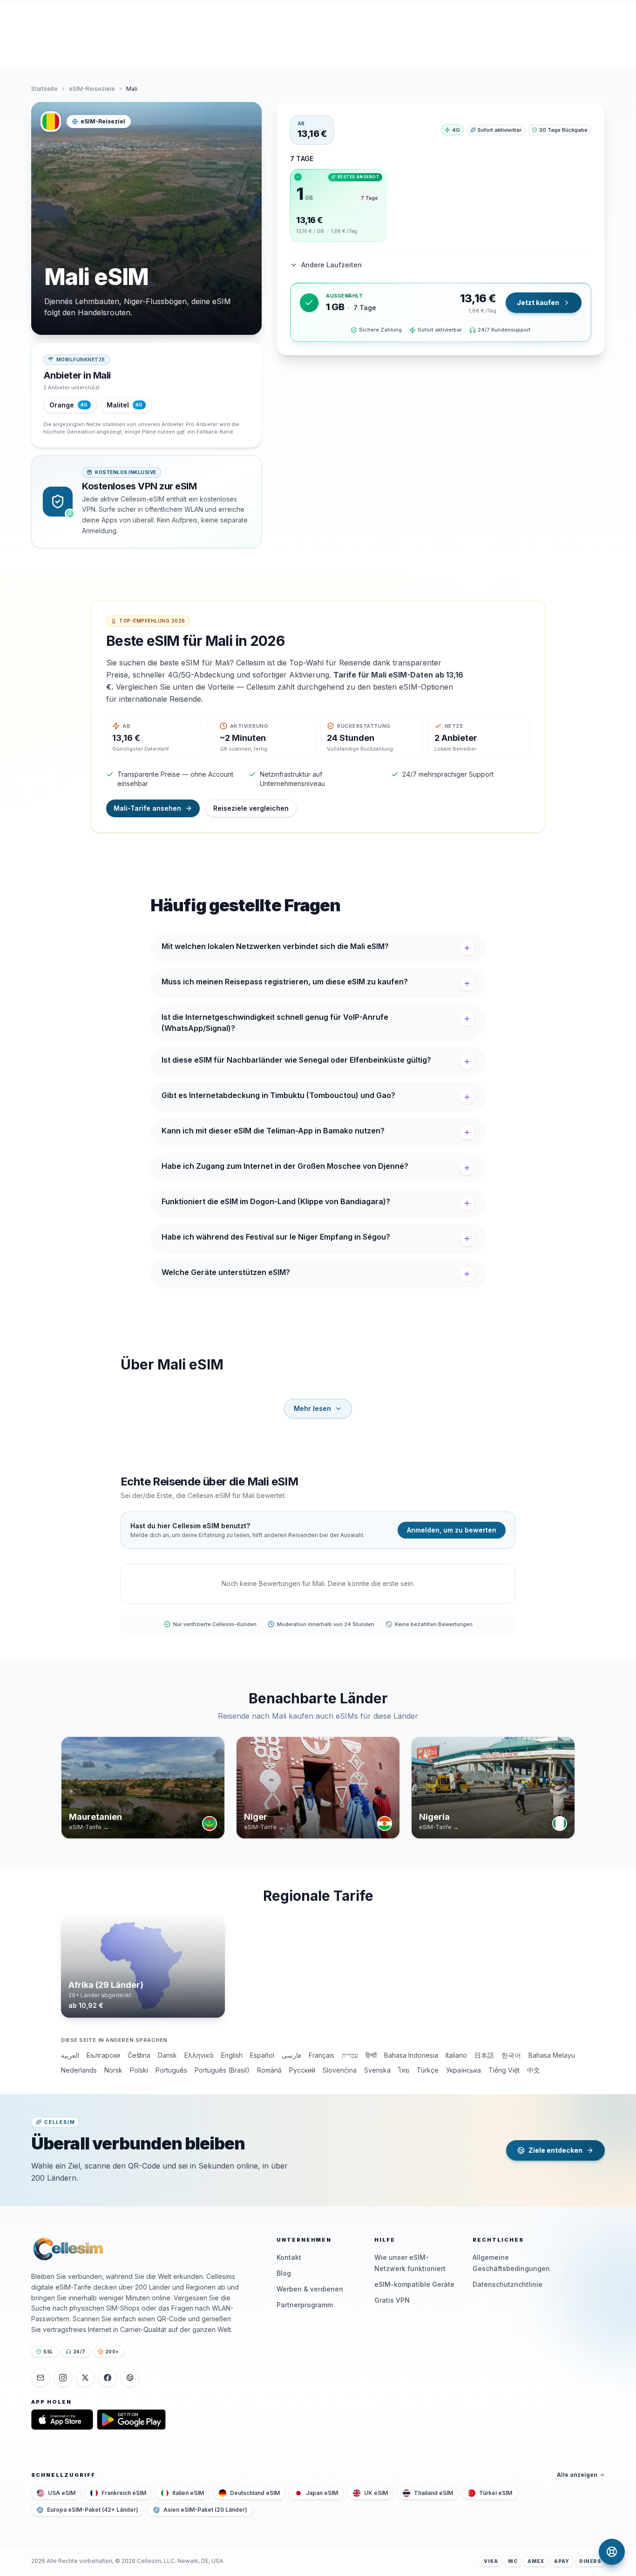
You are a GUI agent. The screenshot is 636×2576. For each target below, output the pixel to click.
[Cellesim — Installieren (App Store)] (62, 2420)
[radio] (338, 205)
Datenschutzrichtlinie (507, 2284)
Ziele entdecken (555, 2150)
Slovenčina (340, 2070)
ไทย (404, 2070)
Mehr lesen (312, 1408)
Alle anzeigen (577, 2475)
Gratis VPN (392, 2300)
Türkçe (428, 2070)
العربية (70, 2055)
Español (262, 2055)
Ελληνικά (199, 2055)
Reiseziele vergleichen (251, 808)
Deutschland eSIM (255, 2493)
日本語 (484, 2055)
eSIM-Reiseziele (92, 89)
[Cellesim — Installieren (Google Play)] (131, 2420)
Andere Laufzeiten (332, 265)
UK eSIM (376, 2493)
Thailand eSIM (433, 2493)
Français (321, 2055)
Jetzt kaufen (538, 302)
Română (269, 2070)
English (232, 2055)
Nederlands (79, 2070)
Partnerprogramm (305, 2305)
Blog (284, 2273)
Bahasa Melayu (552, 2055)
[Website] (130, 2378)
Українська (463, 2070)
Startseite (44, 89)
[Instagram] (63, 2378)
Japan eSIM (322, 2493)
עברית (350, 2055)
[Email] (41, 2378)
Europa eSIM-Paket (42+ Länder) (93, 2510)
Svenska (377, 2070)
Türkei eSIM (496, 2493)
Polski (139, 2070)
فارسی (291, 2055)
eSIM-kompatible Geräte (414, 2284)
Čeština (139, 2055)
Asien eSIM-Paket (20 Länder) (205, 2510)
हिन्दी (371, 2055)
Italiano (456, 2055)
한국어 (511, 2055)
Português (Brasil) (222, 2070)
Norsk (113, 2070)
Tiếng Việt (504, 2070)
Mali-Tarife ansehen (147, 808)
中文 (534, 2070)
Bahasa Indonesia (411, 2055)
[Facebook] (108, 2378)
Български (103, 2055)
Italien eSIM (188, 2493)
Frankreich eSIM (124, 2493)
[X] (85, 2378)
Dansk (167, 2055)
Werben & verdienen (310, 2289)
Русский (302, 2070)
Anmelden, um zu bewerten (452, 1530)
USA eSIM (62, 2493)
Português (171, 2070)
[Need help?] (612, 2552)
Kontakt (289, 2257)
